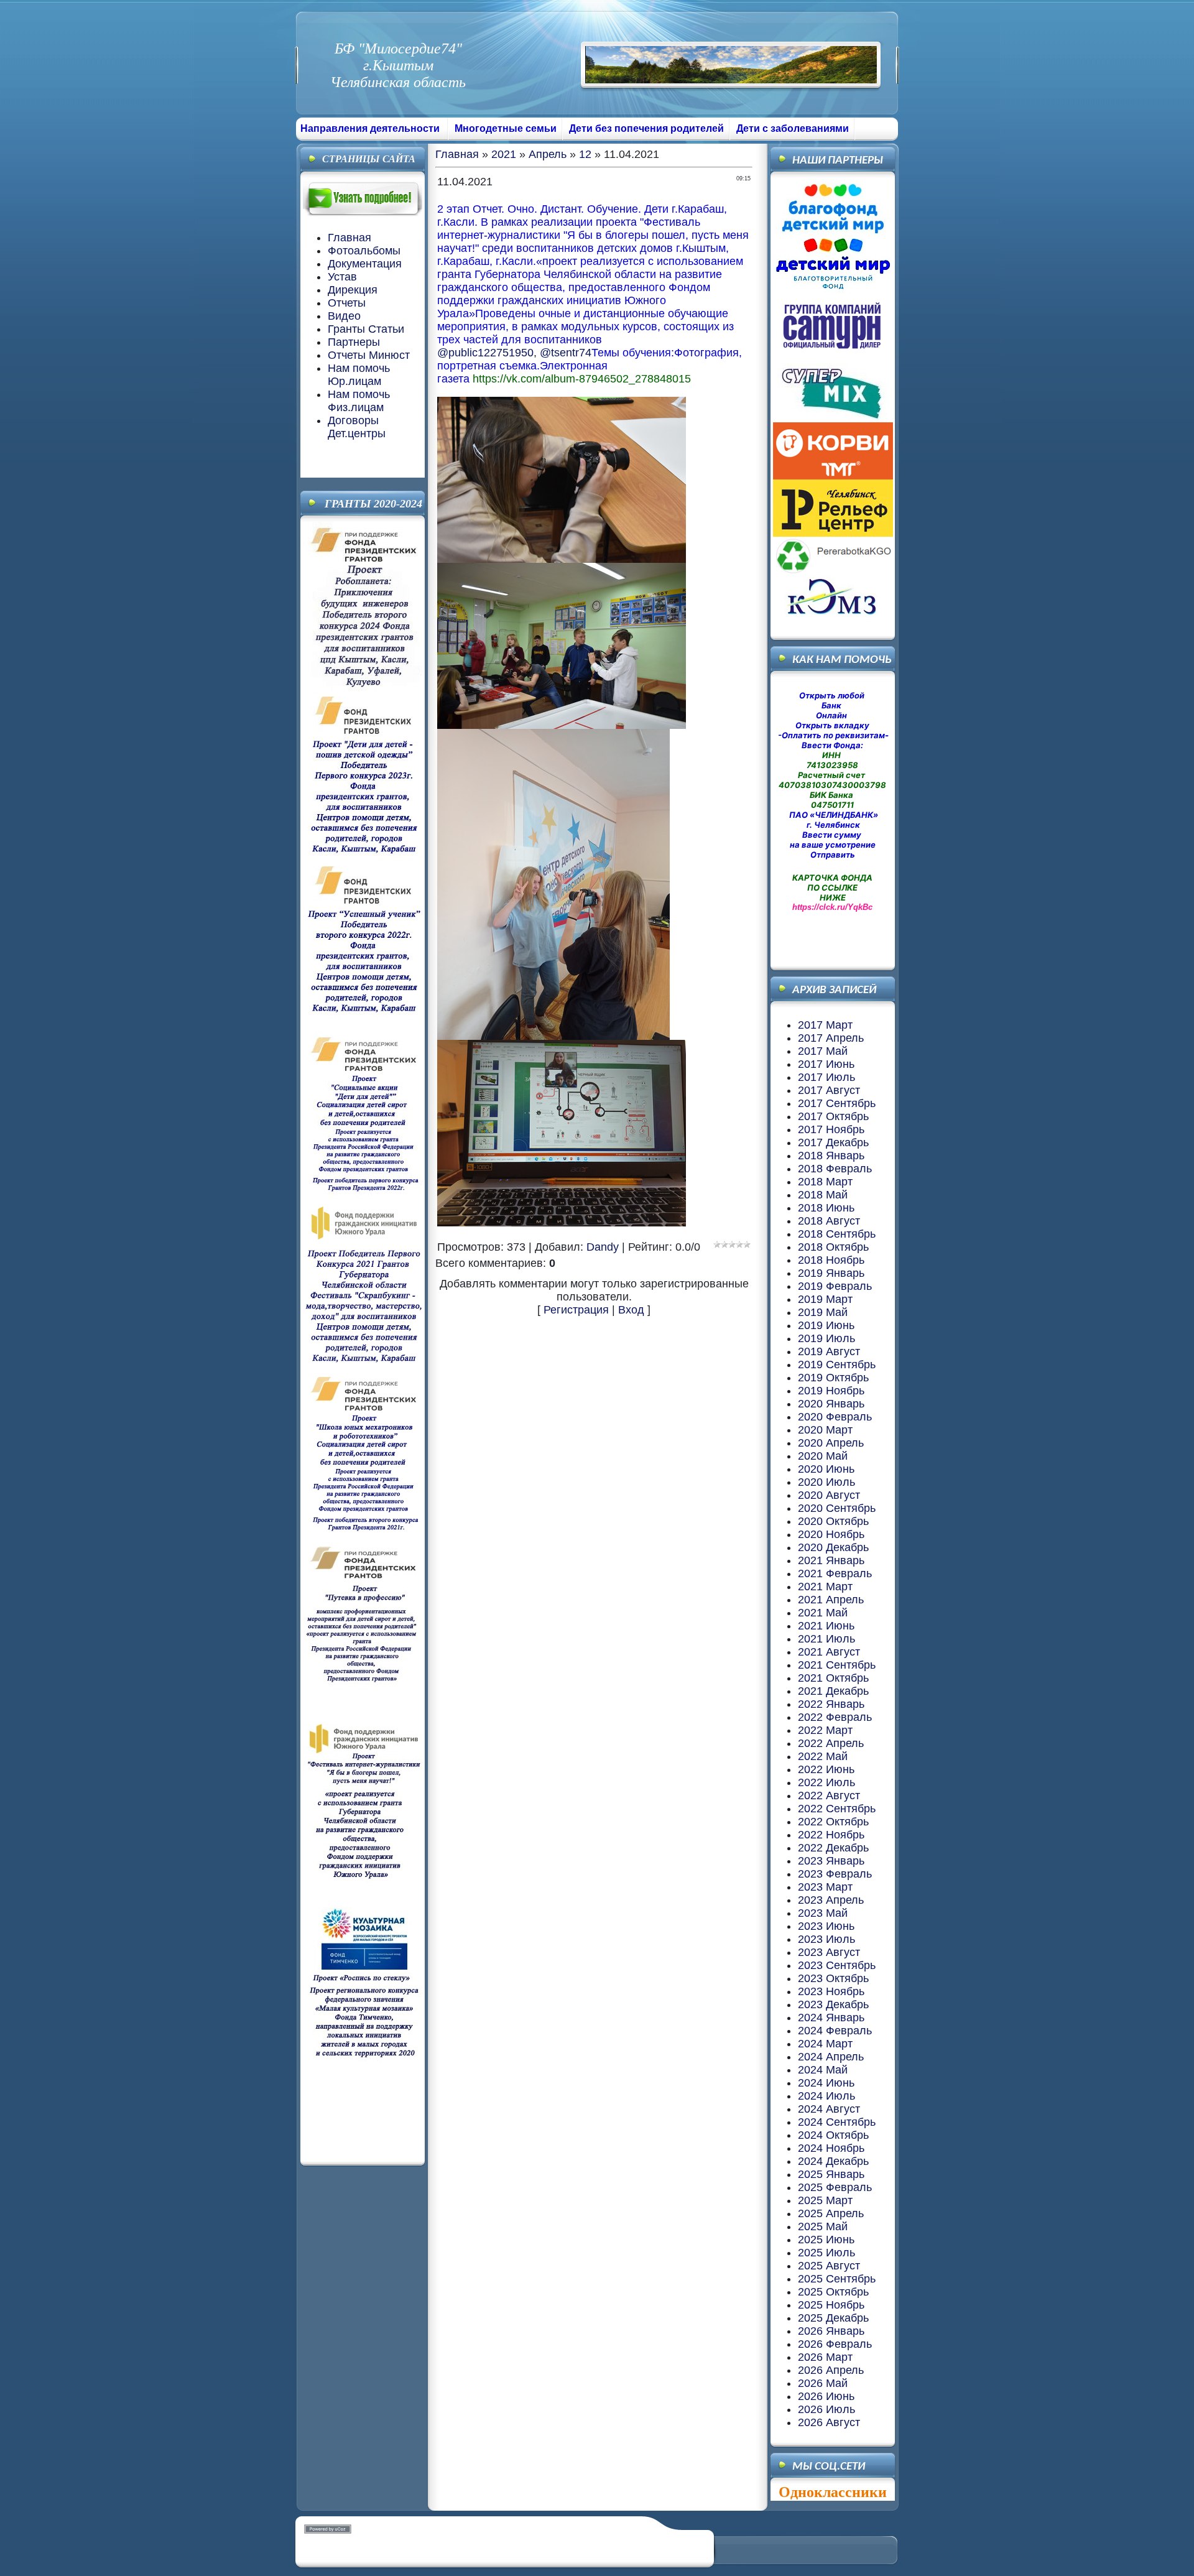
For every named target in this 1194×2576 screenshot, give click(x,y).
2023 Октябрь (833, 1978)
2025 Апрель (831, 2213)
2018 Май (823, 1195)
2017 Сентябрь (837, 1103)
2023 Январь (831, 1861)
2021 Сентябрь (837, 1665)
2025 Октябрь (833, 2292)
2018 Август (829, 1221)
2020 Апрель (831, 1443)
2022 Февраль (835, 1717)
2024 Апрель (831, 2057)
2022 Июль (826, 1782)
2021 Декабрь (833, 1691)
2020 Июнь (826, 1469)
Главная (457, 154)
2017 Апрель (831, 1038)
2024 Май (823, 2070)
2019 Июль (826, 1338)
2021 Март (825, 1587)
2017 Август (829, 1090)
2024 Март (825, 2044)
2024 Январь (831, 2018)
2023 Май (823, 1913)
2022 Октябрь (833, 1822)
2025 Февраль (835, 2187)
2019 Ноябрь (831, 1391)
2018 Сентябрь (837, 1234)
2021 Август (829, 1652)
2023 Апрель (831, 1900)
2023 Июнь (826, 1926)
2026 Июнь (826, 2396)
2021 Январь (831, 1560)
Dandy (603, 1247)
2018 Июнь (826, 1208)
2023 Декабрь (833, 2004)
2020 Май (823, 1456)
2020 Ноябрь (831, 1534)
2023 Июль (826, 1939)
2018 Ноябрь (831, 1260)
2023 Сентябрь (837, 1965)
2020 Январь (831, 1404)
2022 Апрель (831, 1743)
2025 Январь (831, 2174)
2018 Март (825, 1182)
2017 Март (825, 1025)
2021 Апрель (831, 1600)
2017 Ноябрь (831, 1129)
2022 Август (829, 1795)
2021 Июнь (826, 1626)
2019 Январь (831, 1273)
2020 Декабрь (833, 1547)
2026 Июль (826, 2409)
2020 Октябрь (833, 1521)
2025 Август (829, 2266)
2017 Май (823, 1051)
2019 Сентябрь (837, 1364)
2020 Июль (826, 1482)
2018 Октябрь (833, 1247)
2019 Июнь (826, 1325)
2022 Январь (831, 1704)
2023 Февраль (835, 1874)
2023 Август (829, 1952)
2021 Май (823, 1613)
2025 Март (825, 2200)
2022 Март (825, 1730)
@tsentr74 (566, 353)
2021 (504, 154)
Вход (631, 1310)
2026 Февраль (835, 2344)
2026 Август (829, 2422)
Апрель (548, 154)
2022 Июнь (826, 1769)
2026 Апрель (831, 2370)
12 (585, 154)
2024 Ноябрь (831, 2148)
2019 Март (825, 1299)
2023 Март (825, 1887)
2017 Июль (826, 1077)
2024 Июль (826, 2096)
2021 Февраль (835, 1573)
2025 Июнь (826, 2240)
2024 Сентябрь (837, 2122)
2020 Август (829, 1495)
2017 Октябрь (833, 1116)
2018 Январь (831, 1156)
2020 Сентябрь (837, 1508)
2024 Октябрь (833, 2135)
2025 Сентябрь (837, 2279)
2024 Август (829, 2109)
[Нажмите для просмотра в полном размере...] (562, 559)
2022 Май (823, 1756)
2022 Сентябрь (837, 1809)
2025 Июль (826, 2253)
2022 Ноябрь (831, 1835)
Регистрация (576, 1310)
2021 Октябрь (833, 1678)
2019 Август (829, 1351)
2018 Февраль (835, 1169)
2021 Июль (826, 1639)
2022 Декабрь (833, 1848)
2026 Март (825, 2357)
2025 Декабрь (833, 2318)
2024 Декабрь (833, 2161)
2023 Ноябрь (831, 1991)
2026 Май (823, 2383)
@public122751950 (485, 353)
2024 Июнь (826, 2083)
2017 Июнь (826, 1064)
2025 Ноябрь (831, 2305)
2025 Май (823, 2226)
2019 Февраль (835, 1286)
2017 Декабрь (833, 1142)
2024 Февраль (835, 2031)
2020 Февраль (835, 1417)
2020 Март (825, 1430)
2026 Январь (831, 2331)
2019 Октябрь (833, 1378)
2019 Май (823, 1312)
